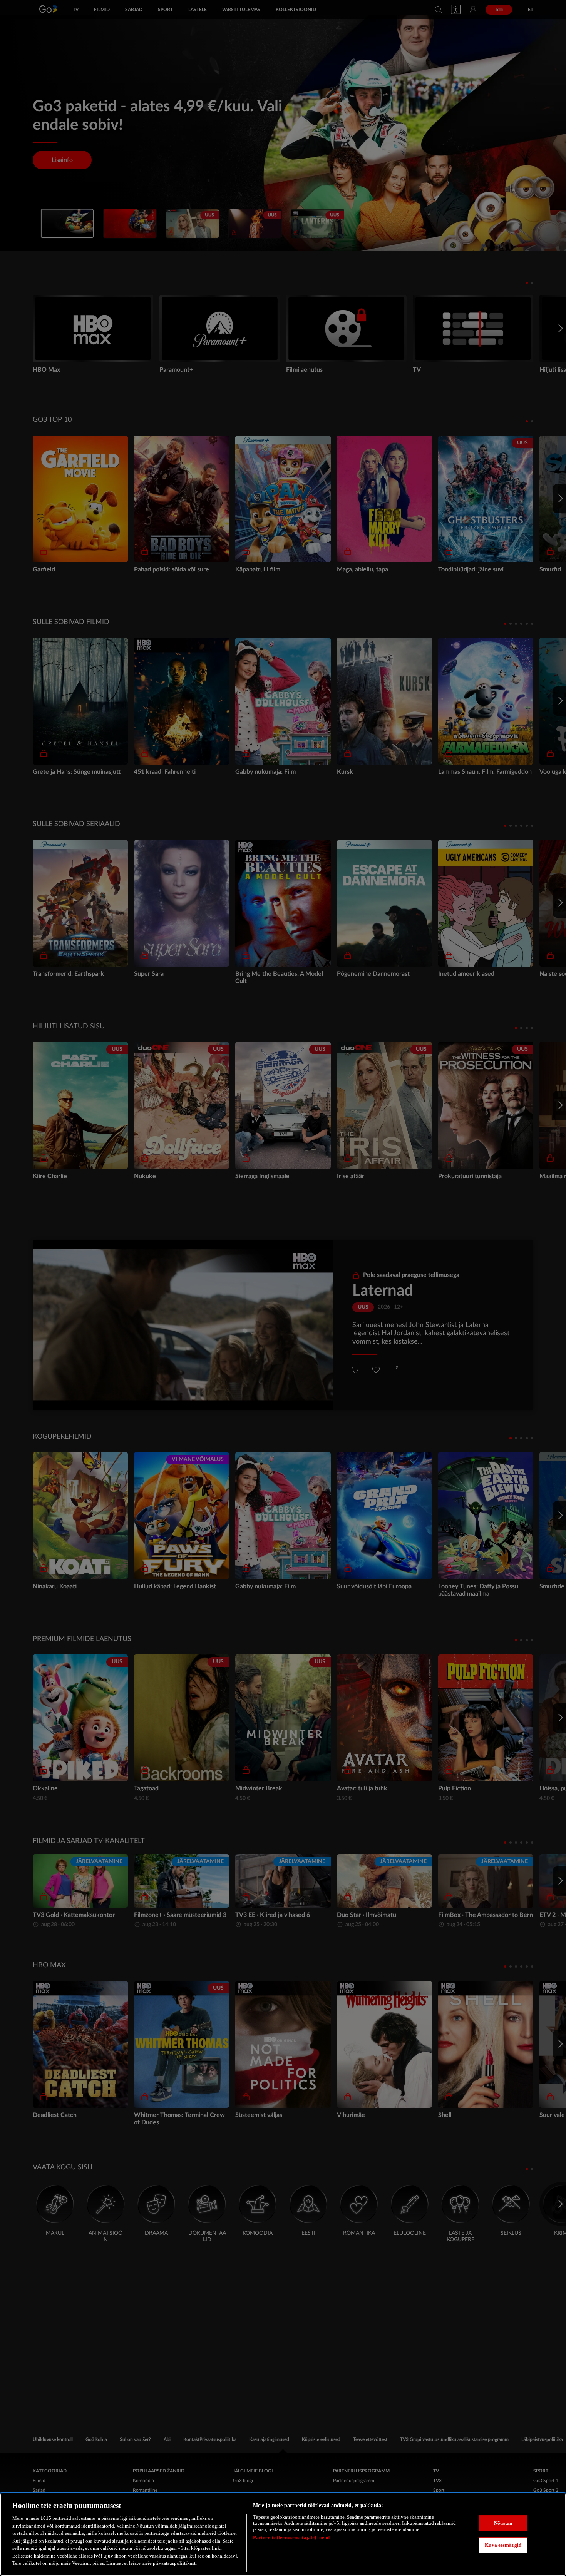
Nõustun (503, 2523)
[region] (283, 2535)
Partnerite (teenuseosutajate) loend (291, 2537)
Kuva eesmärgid (503, 2545)
